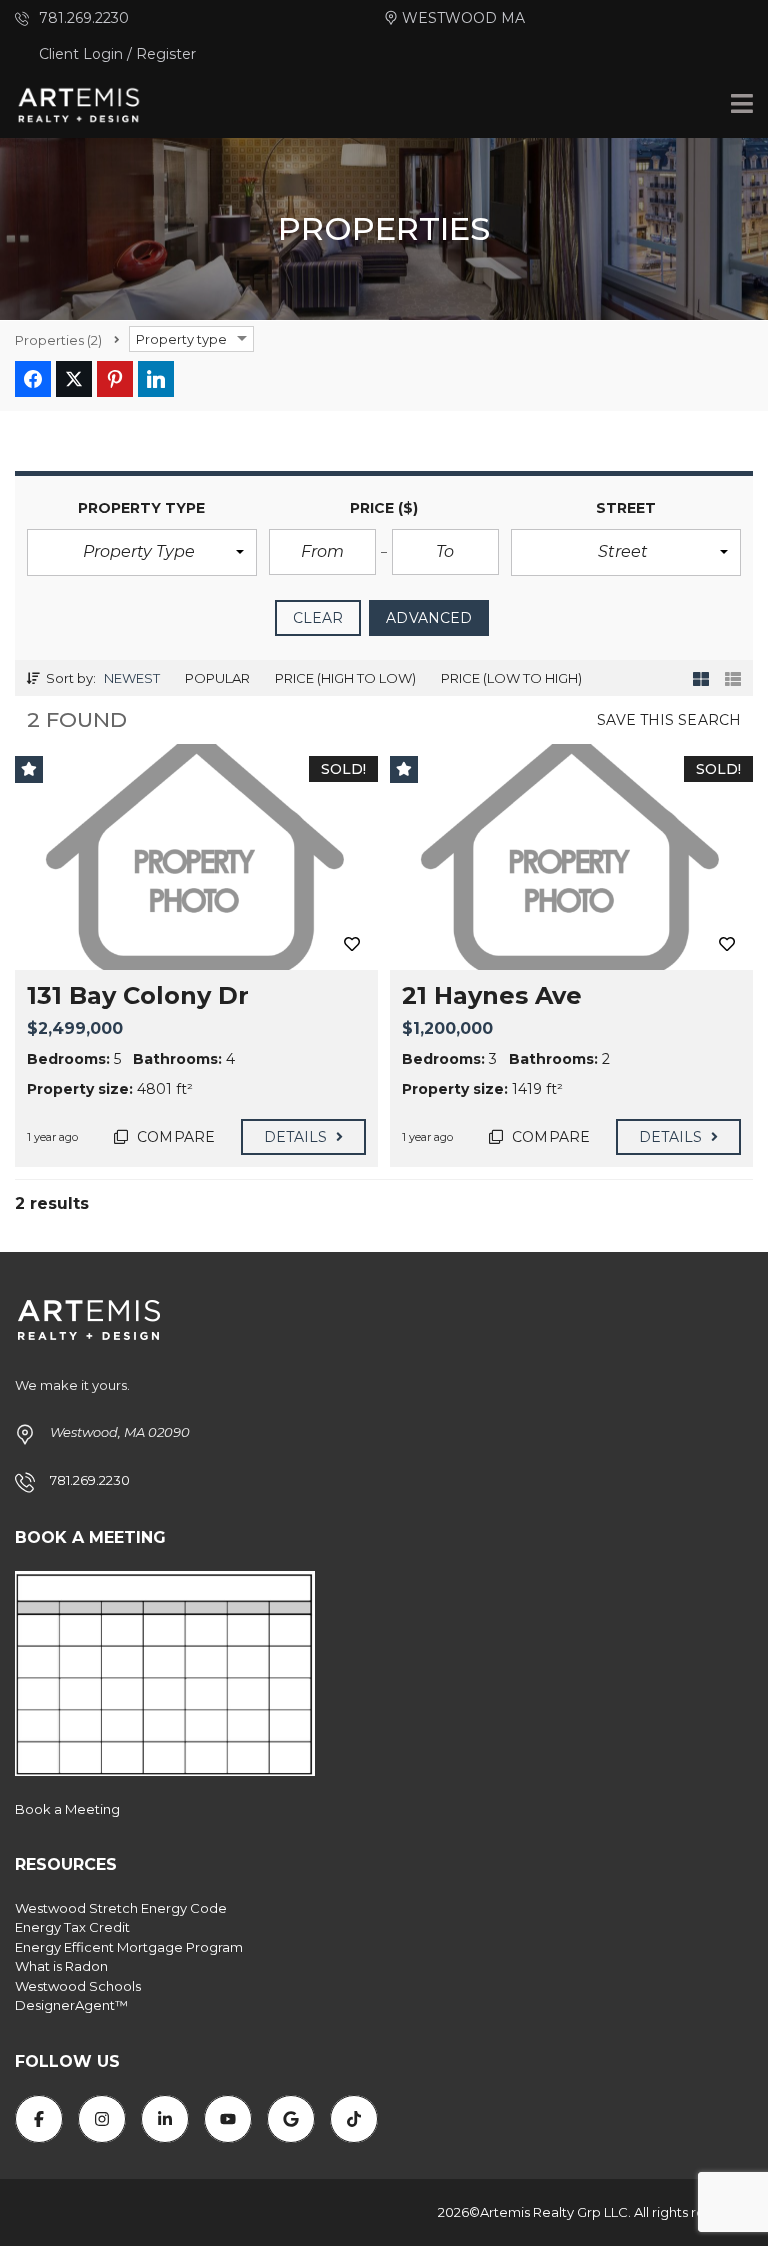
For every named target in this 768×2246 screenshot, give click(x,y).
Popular (217, 678)
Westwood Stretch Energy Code (121, 1908)
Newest (132, 678)
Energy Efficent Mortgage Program (129, 1947)
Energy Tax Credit (72, 1927)
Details (298, 1137)
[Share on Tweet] (74, 379)
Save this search (669, 720)
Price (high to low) (345, 678)
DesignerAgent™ (71, 2005)
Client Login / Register (117, 54)
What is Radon (61, 1966)
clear (318, 618)
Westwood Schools (78, 1986)
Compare (174, 1137)
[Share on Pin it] (115, 379)
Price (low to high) (511, 678)
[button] (142, 552)
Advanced (429, 618)
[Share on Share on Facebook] (33, 379)
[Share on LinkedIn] (156, 379)
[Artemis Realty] (71, 105)
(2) (58, 340)
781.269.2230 (82, 18)
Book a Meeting (67, 1809)
